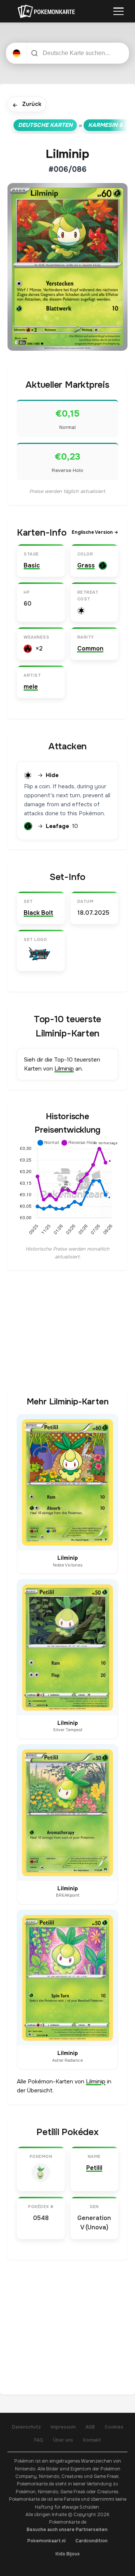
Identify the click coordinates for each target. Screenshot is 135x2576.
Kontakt (92, 2440)
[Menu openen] (118, 11)
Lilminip (64, 1069)
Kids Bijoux (68, 2554)
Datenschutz (26, 2427)
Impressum (63, 2427)
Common (90, 648)
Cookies (114, 2427)
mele (31, 687)
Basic (32, 565)
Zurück (27, 105)
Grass (86, 565)
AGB (90, 2427)
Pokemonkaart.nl (46, 2541)
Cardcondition (91, 2541)
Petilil (94, 2168)
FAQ (39, 2440)
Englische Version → (95, 532)
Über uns (63, 2440)
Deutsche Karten (45, 125)
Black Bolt (38, 913)
